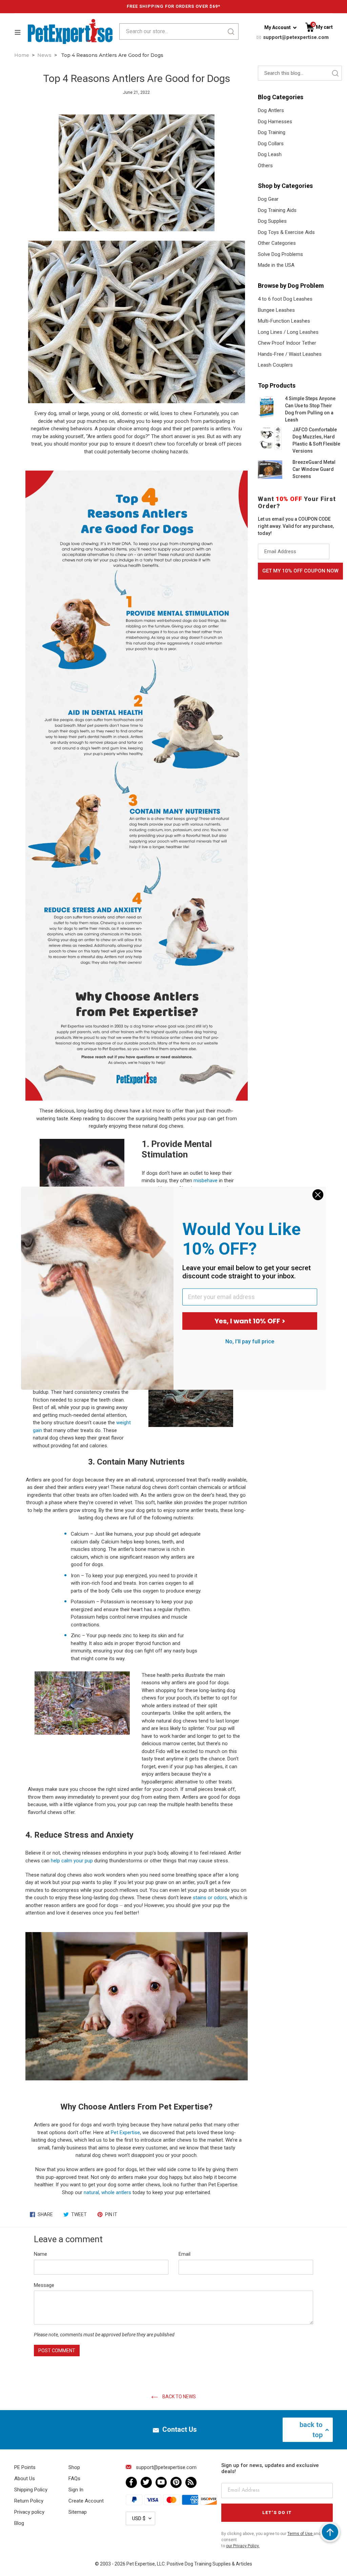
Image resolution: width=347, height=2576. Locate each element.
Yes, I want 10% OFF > (250, 1321)
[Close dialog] (318, 1195)
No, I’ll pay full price (250, 1341)
